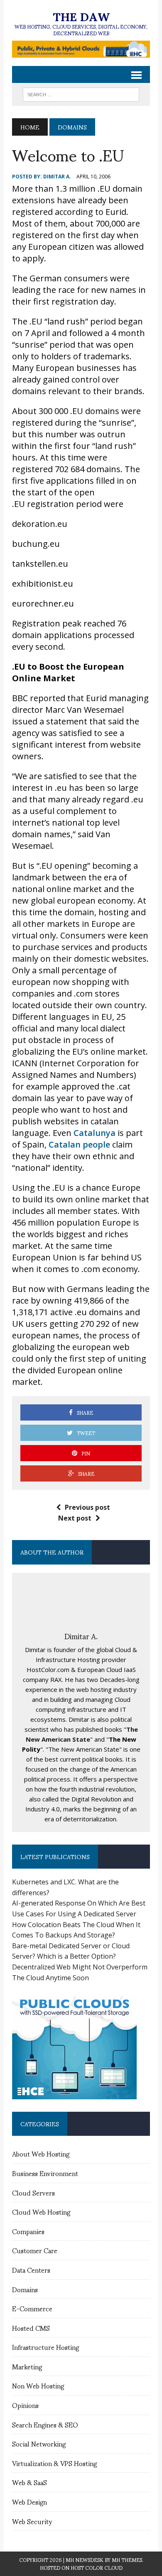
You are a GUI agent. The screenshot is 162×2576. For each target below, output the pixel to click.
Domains (25, 2289)
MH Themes (127, 2560)
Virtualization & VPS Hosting (54, 2463)
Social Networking (39, 2443)
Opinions (25, 2405)
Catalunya (94, 1133)
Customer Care (35, 2250)
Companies (28, 2231)
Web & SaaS (29, 2482)
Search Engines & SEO (45, 2424)
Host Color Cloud (97, 2567)
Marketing (27, 2366)
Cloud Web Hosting (41, 2212)
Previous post (87, 1507)
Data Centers (31, 2270)
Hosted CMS (31, 2328)
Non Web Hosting (38, 2385)
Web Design (29, 2502)
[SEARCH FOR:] (81, 93)
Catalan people (79, 1144)
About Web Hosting (41, 2153)
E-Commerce (32, 2308)
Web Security (32, 2521)
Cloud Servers (33, 2192)
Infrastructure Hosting (45, 2347)
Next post (75, 1518)
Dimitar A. (57, 177)
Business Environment (45, 2173)
